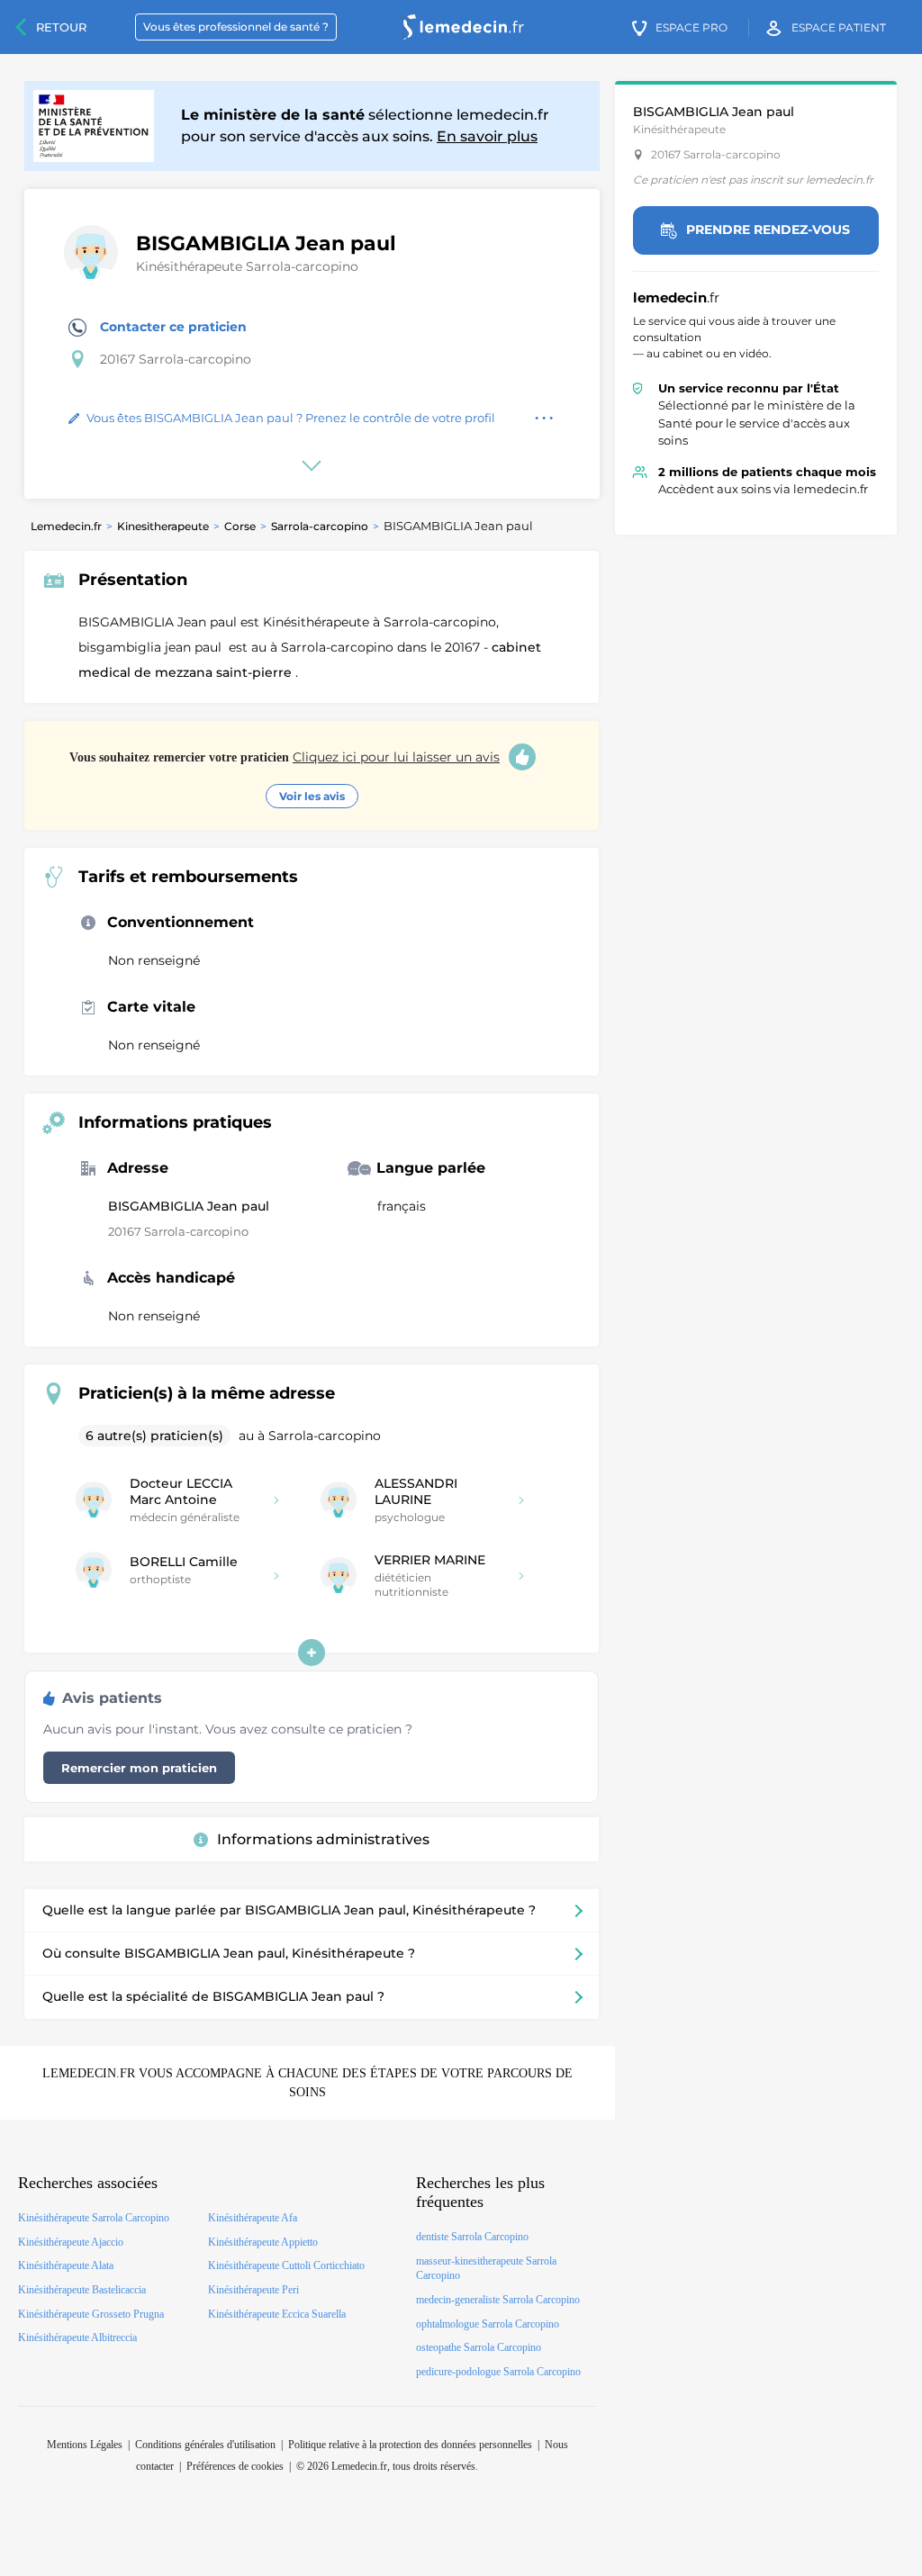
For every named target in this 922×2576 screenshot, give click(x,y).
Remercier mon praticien (139, 1768)
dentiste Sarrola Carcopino (472, 2237)
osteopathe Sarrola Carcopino (479, 2347)
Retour (61, 27)
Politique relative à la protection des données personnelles (410, 2445)
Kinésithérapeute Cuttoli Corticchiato (286, 2265)
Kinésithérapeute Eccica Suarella (277, 2314)
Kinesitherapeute (163, 526)
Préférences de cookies (235, 2466)
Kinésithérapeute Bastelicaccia (82, 2290)
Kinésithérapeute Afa (253, 2218)
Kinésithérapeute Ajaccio (71, 2242)
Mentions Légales (85, 2445)
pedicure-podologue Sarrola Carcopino (498, 2372)
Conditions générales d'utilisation (205, 2445)
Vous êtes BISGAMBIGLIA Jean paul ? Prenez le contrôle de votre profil (291, 418)
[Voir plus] (312, 1653)
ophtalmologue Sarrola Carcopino (488, 2324)
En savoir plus (487, 136)
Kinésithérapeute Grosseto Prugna (91, 2314)
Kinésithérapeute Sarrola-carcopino (247, 266)
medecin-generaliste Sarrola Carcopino (498, 2300)
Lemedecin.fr (66, 526)
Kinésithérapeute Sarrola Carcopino (94, 2218)
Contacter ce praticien (173, 327)
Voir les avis (312, 796)
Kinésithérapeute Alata (66, 2265)
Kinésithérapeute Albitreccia (77, 2337)
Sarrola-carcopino (320, 526)
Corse (240, 526)
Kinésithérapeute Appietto (263, 2242)
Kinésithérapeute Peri (253, 2290)
